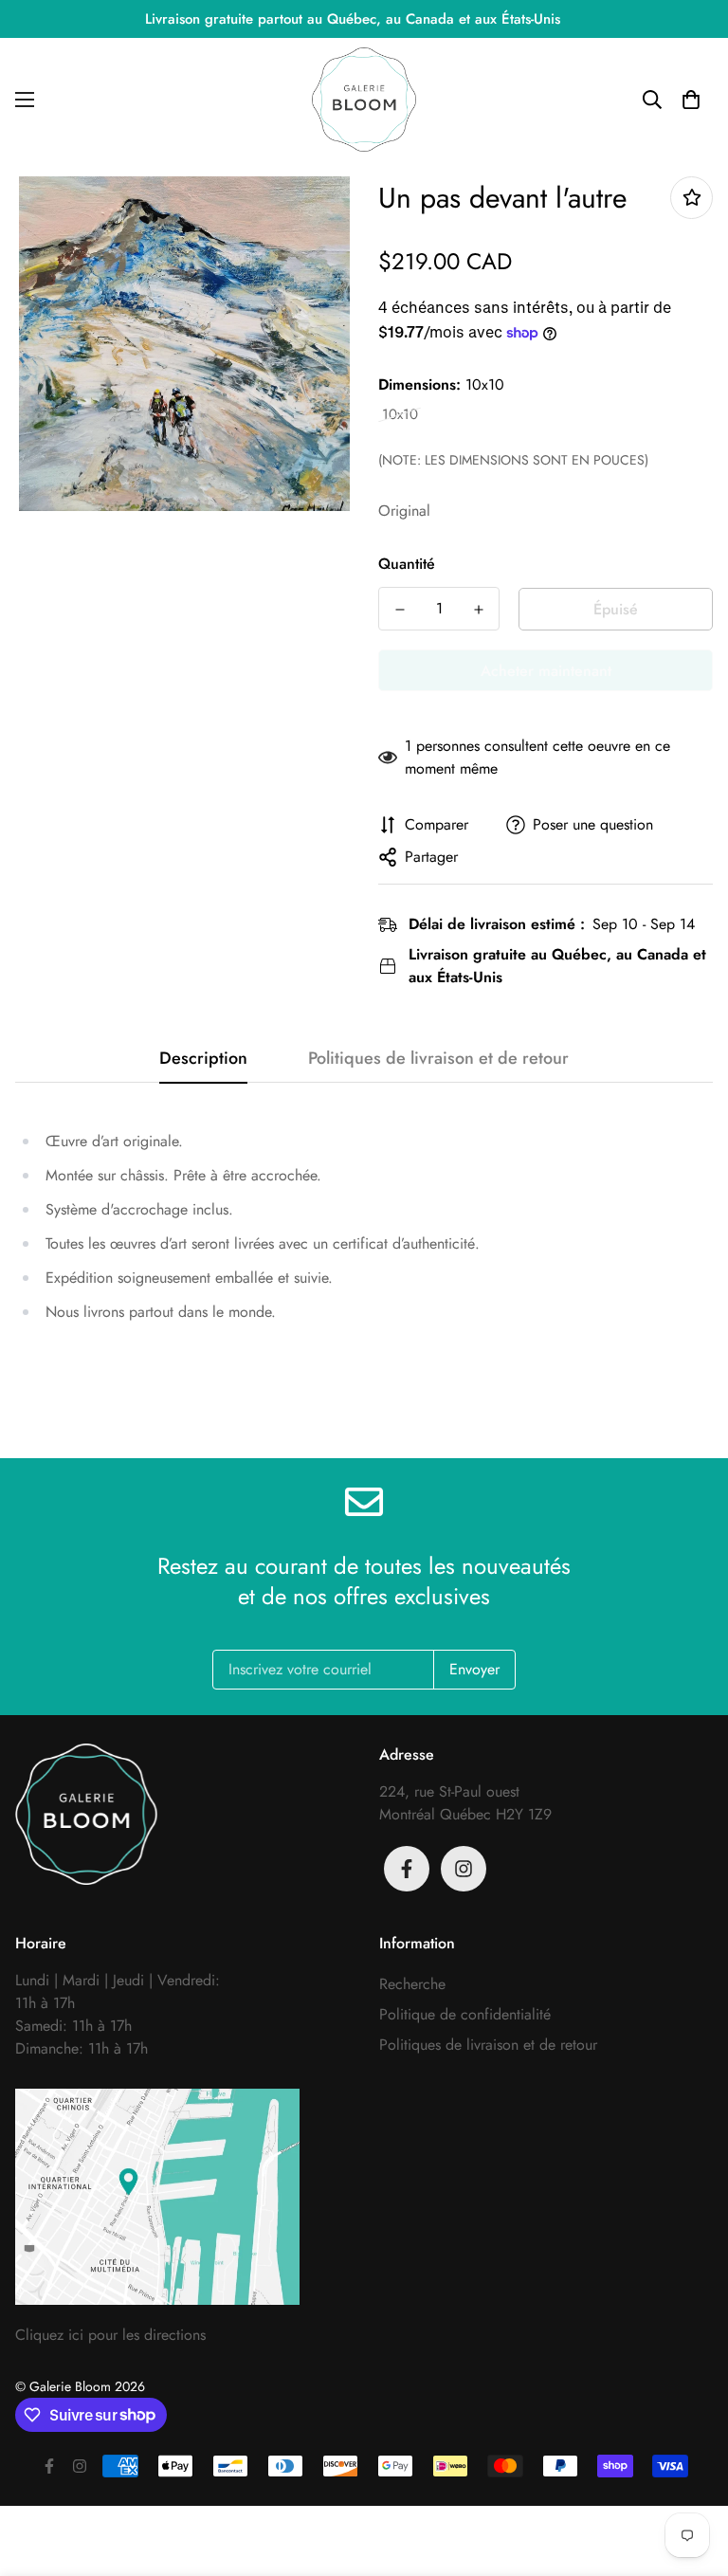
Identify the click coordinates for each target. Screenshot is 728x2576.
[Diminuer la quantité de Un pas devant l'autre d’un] (400, 610)
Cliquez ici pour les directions (110, 2335)
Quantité (407, 564)
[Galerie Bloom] (364, 100)
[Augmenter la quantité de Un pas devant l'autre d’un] (478, 610)
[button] (691, 100)
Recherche (412, 1984)
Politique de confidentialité (465, 2014)
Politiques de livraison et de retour (488, 2045)
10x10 (400, 415)
